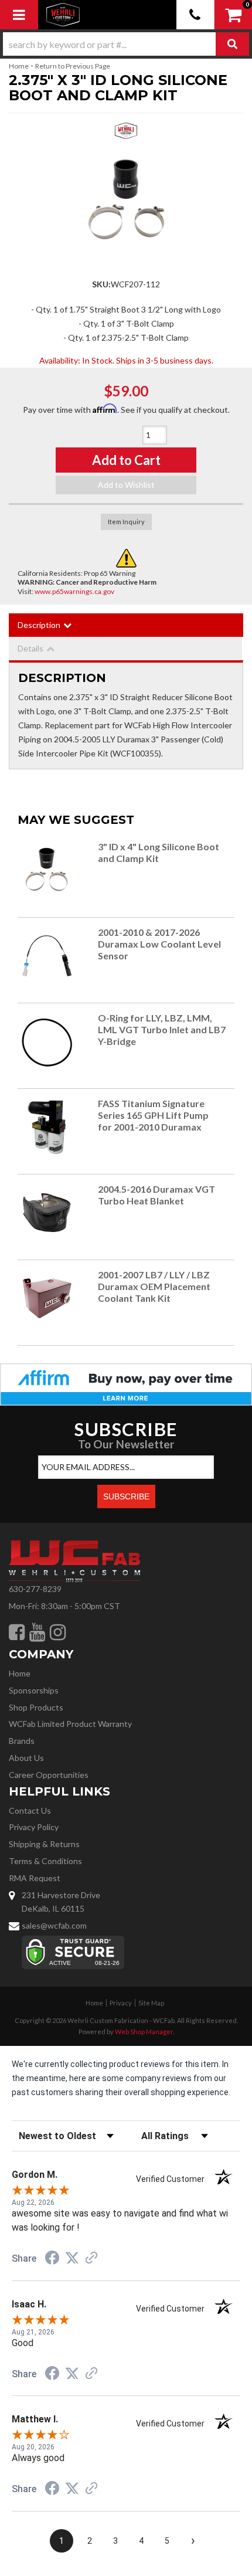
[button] (126, 44)
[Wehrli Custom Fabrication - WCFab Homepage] (63, 15)
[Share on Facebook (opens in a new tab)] (52, 2259)
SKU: (101, 284)
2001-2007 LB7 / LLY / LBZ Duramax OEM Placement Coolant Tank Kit (154, 1286)
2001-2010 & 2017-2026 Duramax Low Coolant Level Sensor (159, 944)
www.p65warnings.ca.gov (74, 591)
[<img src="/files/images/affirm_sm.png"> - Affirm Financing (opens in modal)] (126, 1384)
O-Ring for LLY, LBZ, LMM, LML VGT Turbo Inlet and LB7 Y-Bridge (162, 1029)
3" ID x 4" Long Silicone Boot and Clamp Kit (159, 852)
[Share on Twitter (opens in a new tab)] (72, 2258)
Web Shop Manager (144, 2032)
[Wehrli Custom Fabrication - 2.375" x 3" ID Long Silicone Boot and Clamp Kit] (126, 134)
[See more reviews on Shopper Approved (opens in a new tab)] (91, 2259)
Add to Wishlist (126, 485)
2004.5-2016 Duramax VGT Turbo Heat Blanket (156, 1195)
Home (19, 66)
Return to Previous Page (73, 66)
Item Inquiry (126, 522)
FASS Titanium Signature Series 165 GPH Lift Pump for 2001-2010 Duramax (153, 1115)
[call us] (195, 15)
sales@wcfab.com (54, 1925)
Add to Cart (126, 460)
